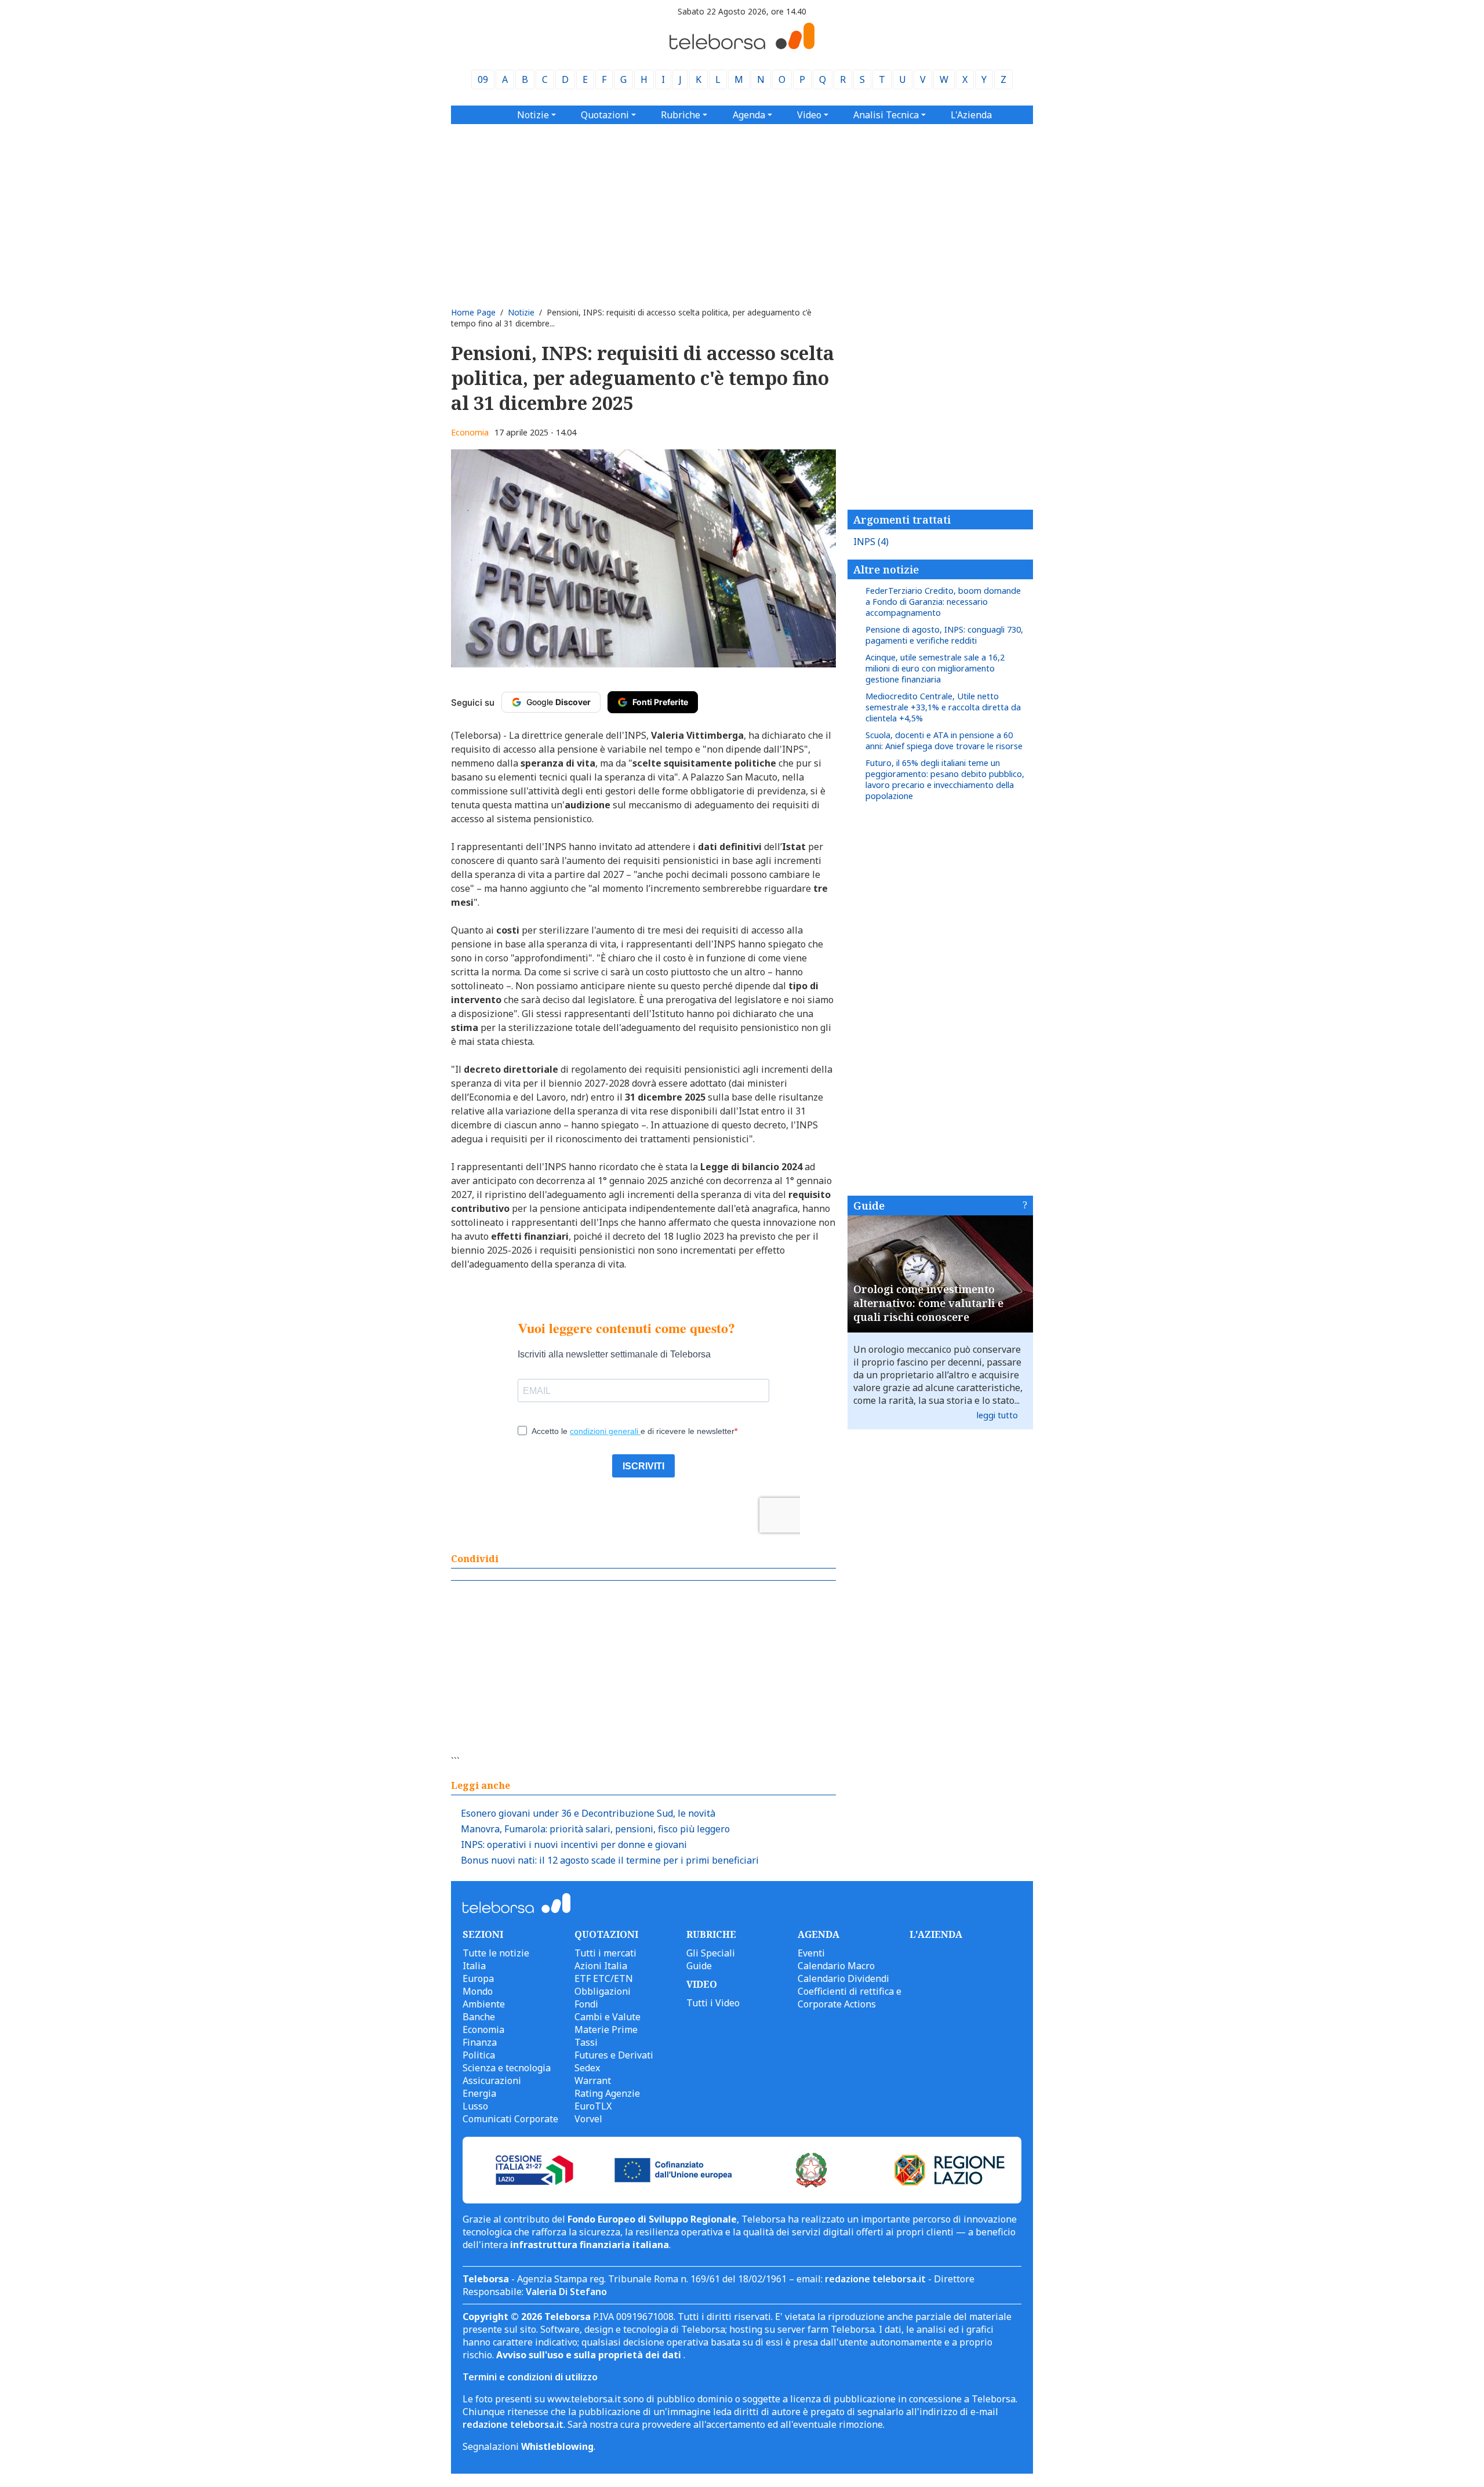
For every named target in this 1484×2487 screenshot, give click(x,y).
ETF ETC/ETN (604, 1978)
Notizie (521, 312)
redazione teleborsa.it (875, 2279)
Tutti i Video (713, 2003)
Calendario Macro (836, 1966)
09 (483, 79)
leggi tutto (997, 1415)
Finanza (480, 2042)
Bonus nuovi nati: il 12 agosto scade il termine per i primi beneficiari (610, 1860)
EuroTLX (593, 2106)
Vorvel (588, 2119)
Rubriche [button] (681, 115)
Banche (479, 2017)
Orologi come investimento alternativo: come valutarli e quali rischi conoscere (928, 1303)
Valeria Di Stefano (566, 2292)
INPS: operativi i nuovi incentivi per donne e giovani (574, 1845)
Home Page (473, 312)
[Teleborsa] (742, 46)
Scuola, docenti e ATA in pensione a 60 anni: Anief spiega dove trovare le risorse (944, 740)
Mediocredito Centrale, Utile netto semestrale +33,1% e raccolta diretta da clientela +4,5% (943, 707)
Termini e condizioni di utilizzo (530, 2377)
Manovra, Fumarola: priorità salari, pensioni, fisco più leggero (595, 1829)
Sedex (587, 2068)
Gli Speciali (711, 1953)
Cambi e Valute (608, 2017)
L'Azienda (971, 115)
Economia (470, 432)
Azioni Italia (601, 1966)
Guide (869, 1206)
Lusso (475, 2106)
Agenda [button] (749, 115)
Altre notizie (886, 569)
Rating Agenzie (607, 2093)
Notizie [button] (533, 115)
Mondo (478, 1991)
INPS (871, 542)
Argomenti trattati (902, 520)
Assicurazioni (492, 2081)
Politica (479, 2055)
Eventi (811, 1953)
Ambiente (484, 2004)
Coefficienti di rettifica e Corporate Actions (850, 1998)
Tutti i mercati (605, 1953)
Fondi (586, 2004)
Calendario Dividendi (843, 1978)
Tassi (586, 2042)
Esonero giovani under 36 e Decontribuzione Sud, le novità (588, 1813)
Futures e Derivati (614, 2055)
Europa (478, 1978)
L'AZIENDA (936, 1934)
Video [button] (809, 115)
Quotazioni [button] (605, 115)
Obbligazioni (603, 1991)
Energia (479, 2093)
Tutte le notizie (496, 1953)
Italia (474, 1966)
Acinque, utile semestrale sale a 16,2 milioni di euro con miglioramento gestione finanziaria (935, 668)
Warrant (593, 2081)
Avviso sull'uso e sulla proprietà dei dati (590, 2355)
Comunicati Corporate (510, 2119)
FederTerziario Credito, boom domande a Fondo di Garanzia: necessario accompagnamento (943, 602)
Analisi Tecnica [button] (886, 115)
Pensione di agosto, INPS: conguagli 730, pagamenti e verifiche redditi (944, 635)
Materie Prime (606, 2029)
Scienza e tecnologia (507, 2068)
